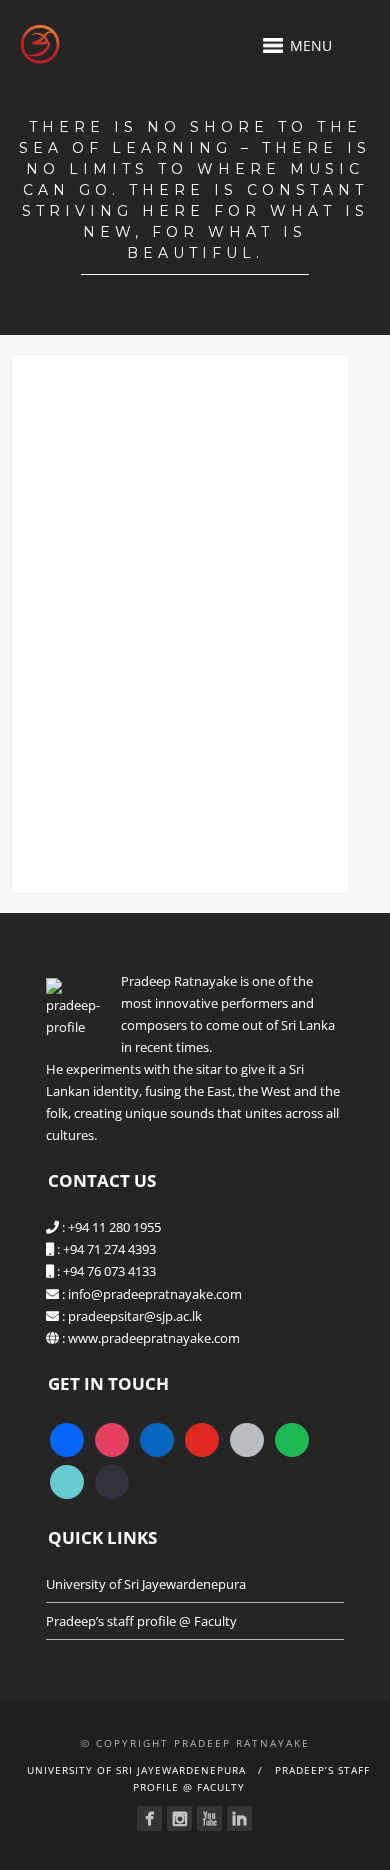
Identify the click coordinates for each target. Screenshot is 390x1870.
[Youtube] (209, 1818)
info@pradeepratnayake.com (155, 1294)
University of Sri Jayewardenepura (146, 1584)
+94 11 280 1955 (114, 1227)
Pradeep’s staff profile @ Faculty (141, 1621)
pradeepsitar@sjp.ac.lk (135, 1316)
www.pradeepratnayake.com (154, 1338)
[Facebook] (149, 1818)
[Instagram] (179, 1818)
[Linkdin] (239, 1818)
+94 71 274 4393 (109, 1249)
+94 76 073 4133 (109, 1271)
